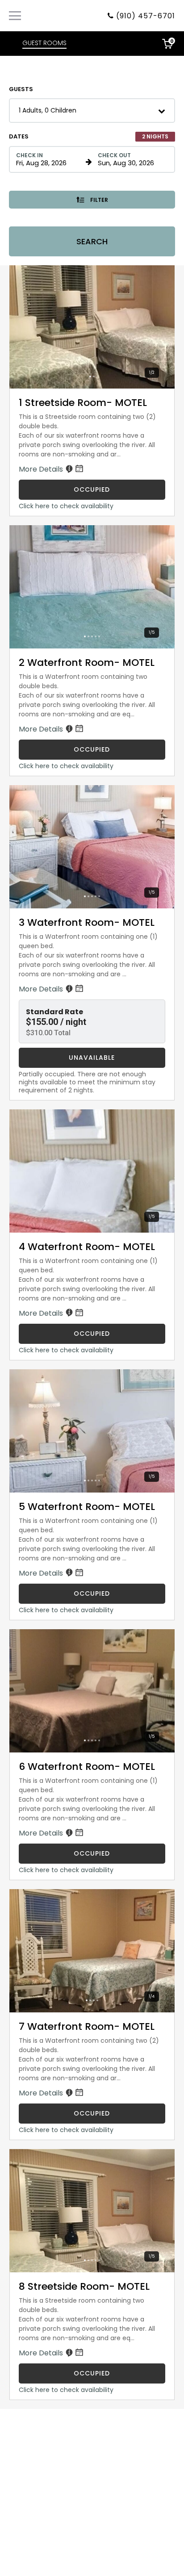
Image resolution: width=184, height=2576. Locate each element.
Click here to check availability (66, 506)
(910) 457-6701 (146, 16)
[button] (92, 111)
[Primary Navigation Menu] (15, 16)
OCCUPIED (92, 489)
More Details (42, 469)
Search (92, 241)
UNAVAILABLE (92, 1058)
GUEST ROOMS (44, 43)
